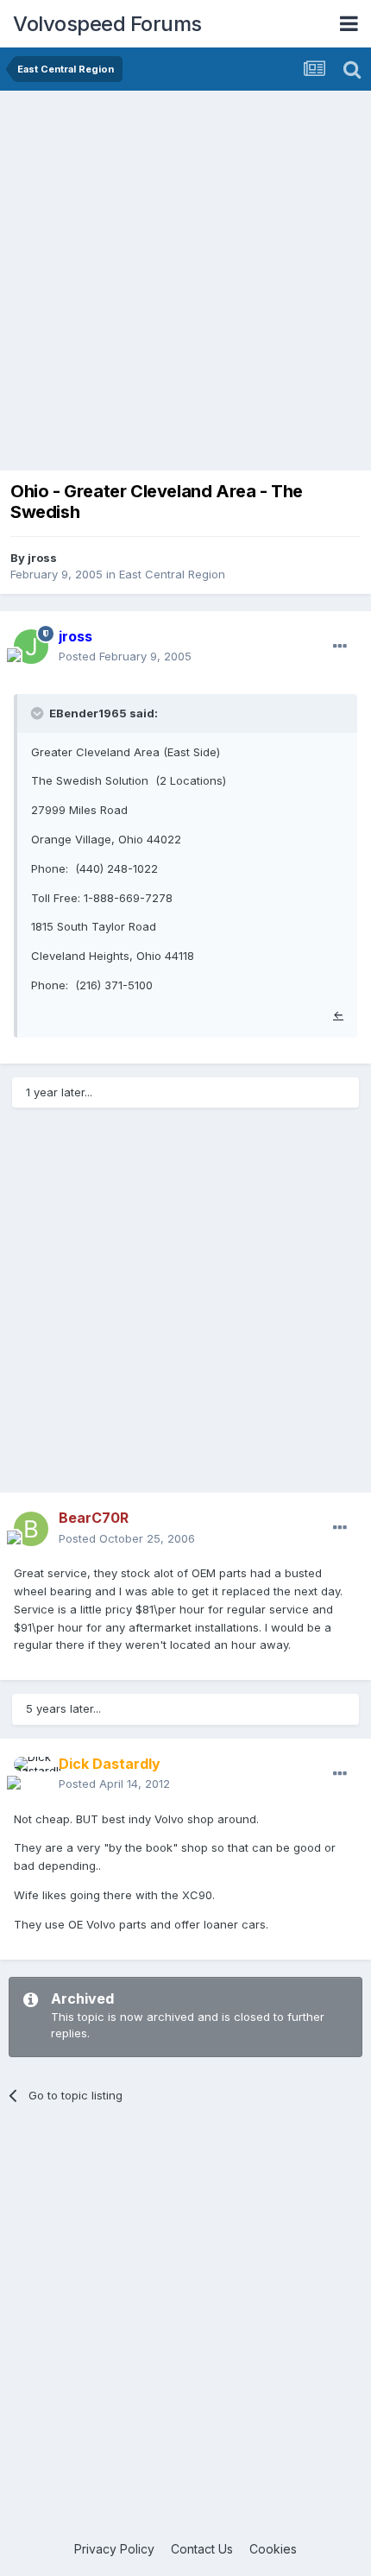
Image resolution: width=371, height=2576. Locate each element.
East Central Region (172, 574)
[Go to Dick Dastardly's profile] (31, 1774)
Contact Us (202, 2549)
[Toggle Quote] (39, 713)
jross (42, 558)
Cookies (273, 2549)
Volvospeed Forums (107, 24)
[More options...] (340, 647)
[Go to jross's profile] (31, 647)
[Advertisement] (185, 285)
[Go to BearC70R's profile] (31, 1529)
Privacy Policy (114, 2549)
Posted (125, 656)
